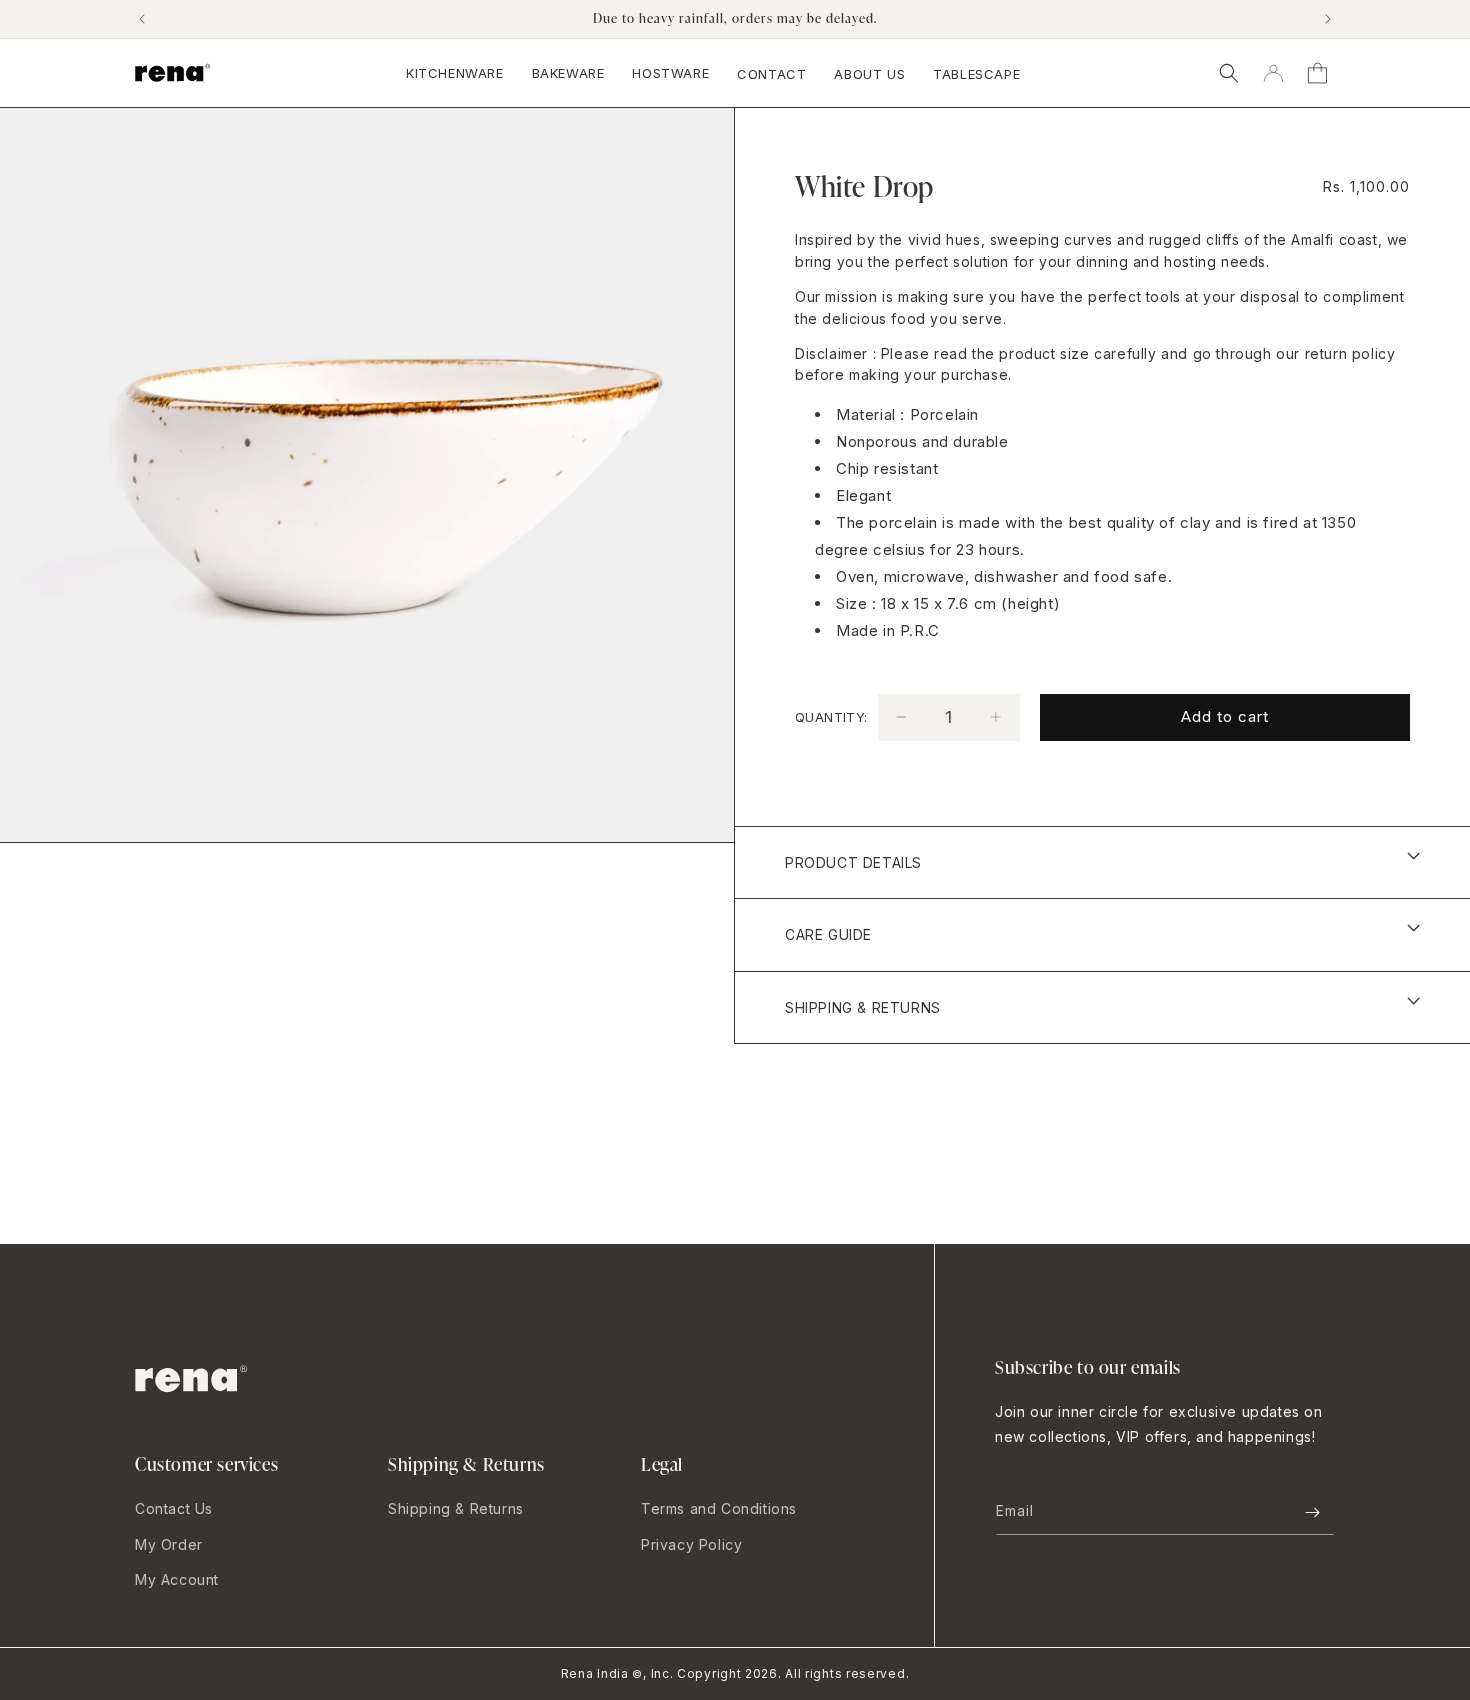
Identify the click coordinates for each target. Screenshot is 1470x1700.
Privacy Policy (691, 1544)
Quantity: (831, 717)
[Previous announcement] (142, 19)
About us (869, 74)
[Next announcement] (1328, 19)
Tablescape (976, 74)
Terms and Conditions (719, 1508)
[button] (1229, 73)
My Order (169, 1544)
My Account (177, 1579)
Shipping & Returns (456, 1508)
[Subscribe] (1312, 1512)
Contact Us (174, 1508)
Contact (771, 74)
